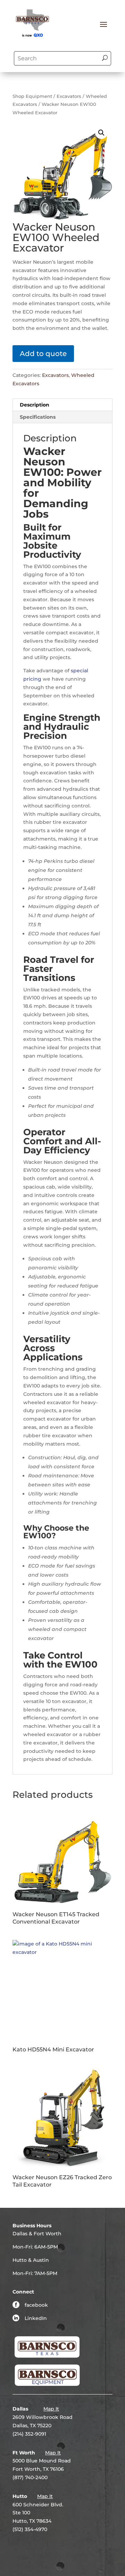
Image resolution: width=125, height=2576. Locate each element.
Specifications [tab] (38, 417)
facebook (36, 2305)
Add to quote (43, 354)
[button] (101, 133)
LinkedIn (36, 2318)
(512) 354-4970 (30, 2529)
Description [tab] (35, 405)
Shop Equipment (32, 96)
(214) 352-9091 (29, 2434)
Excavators (69, 96)
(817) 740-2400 (30, 2477)
